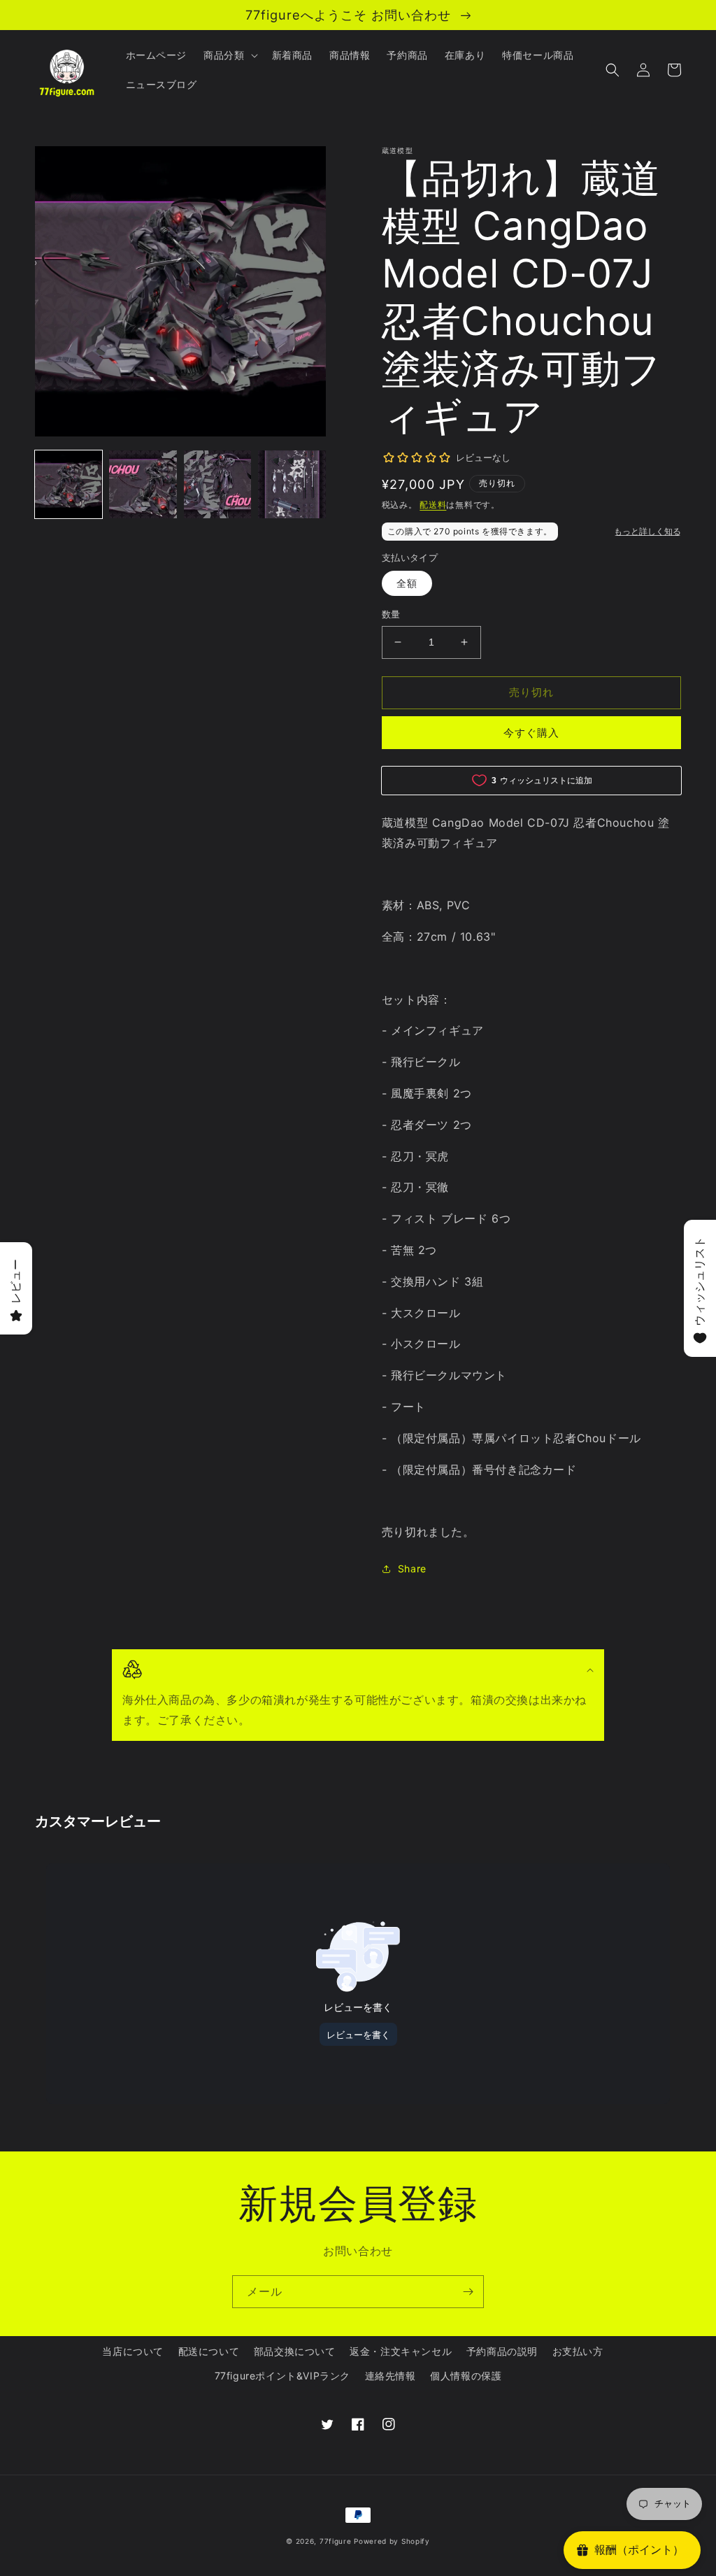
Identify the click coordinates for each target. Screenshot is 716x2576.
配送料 (433, 505)
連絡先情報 (391, 2376)
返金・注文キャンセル (401, 2351)
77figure (336, 2541)
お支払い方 (578, 2351)
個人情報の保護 (466, 2376)
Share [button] (412, 1568)
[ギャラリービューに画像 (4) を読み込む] (292, 484)
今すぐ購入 (531, 733)
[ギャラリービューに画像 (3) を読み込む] (217, 484)
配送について (209, 2351)
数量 (391, 614)
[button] (229, 55)
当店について (133, 2351)
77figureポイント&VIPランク (282, 2376)
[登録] (468, 2292)
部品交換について (295, 2351)
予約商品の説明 (502, 2351)
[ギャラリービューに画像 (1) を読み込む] (69, 484)
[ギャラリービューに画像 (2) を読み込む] (143, 484)
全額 (407, 583)
